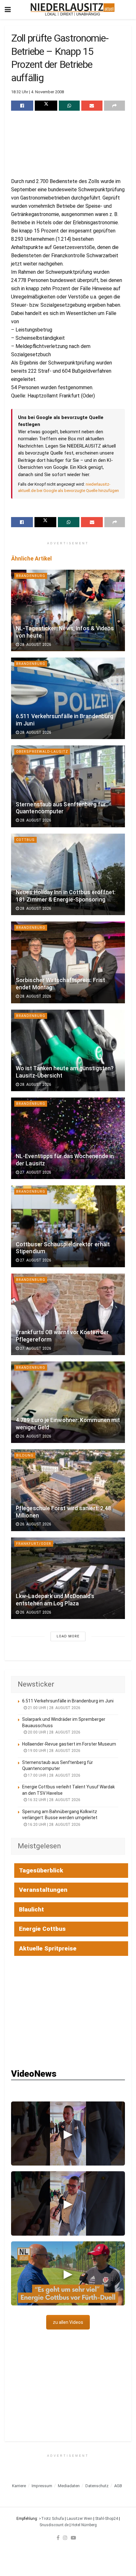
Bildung (25, 1455)
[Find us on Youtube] (73, 2538)
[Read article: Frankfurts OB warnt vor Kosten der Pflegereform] (68, 1314)
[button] (68, 2134)
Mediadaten (69, 2486)
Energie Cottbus (42, 1929)
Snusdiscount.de (54, 2525)
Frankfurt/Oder (34, 1544)
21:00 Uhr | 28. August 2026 (54, 1708)
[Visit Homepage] (73, 10)
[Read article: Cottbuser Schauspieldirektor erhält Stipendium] (68, 1226)
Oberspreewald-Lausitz (42, 752)
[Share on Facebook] (22, 106)
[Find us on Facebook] (58, 2538)
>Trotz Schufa (51, 2519)
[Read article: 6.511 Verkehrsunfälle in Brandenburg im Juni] (68, 698)
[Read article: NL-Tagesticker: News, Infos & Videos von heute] (68, 610)
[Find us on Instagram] (65, 2538)
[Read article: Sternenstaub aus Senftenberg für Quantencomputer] (68, 786)
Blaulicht (31, 1909)
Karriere (19, 2486)
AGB (118, 2486)
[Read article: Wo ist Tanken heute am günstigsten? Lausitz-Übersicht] (68, 1050)
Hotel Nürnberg (84, 2525)
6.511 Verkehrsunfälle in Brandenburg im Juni (68, 1701)
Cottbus (25, 840)
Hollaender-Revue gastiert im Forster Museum (69, 1744)
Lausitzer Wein (80, 2519)
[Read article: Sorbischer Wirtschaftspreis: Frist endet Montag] (68, 962)
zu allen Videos (68, 2322)
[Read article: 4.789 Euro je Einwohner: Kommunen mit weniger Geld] (68, 1402)
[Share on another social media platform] (114, 106)
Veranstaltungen (43, 1890)
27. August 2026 (35, 1172)
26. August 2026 (35, 1436)
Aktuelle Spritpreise (48, 1948)
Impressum (42, 2486)
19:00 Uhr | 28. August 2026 (54, 1751)
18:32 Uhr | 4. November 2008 (37, 92)
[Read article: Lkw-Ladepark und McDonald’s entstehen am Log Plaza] (68, 1578)
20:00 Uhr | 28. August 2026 (54, 1732)
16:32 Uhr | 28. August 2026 (54, 1800)
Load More (68, 1636)
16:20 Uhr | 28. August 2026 (54, 1825)
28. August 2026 (35, 645)
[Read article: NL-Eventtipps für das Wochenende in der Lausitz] (68, 1138)
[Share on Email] (92, 106)
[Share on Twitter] (46, 106)
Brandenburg (31, 576)
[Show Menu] (8, 10)
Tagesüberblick (41, 1870)
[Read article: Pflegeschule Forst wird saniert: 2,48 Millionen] (68, 1490)
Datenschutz (97, 2486)
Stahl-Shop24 (107, 2519)
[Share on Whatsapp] (69, 106)
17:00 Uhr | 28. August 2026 (54, 1775)
